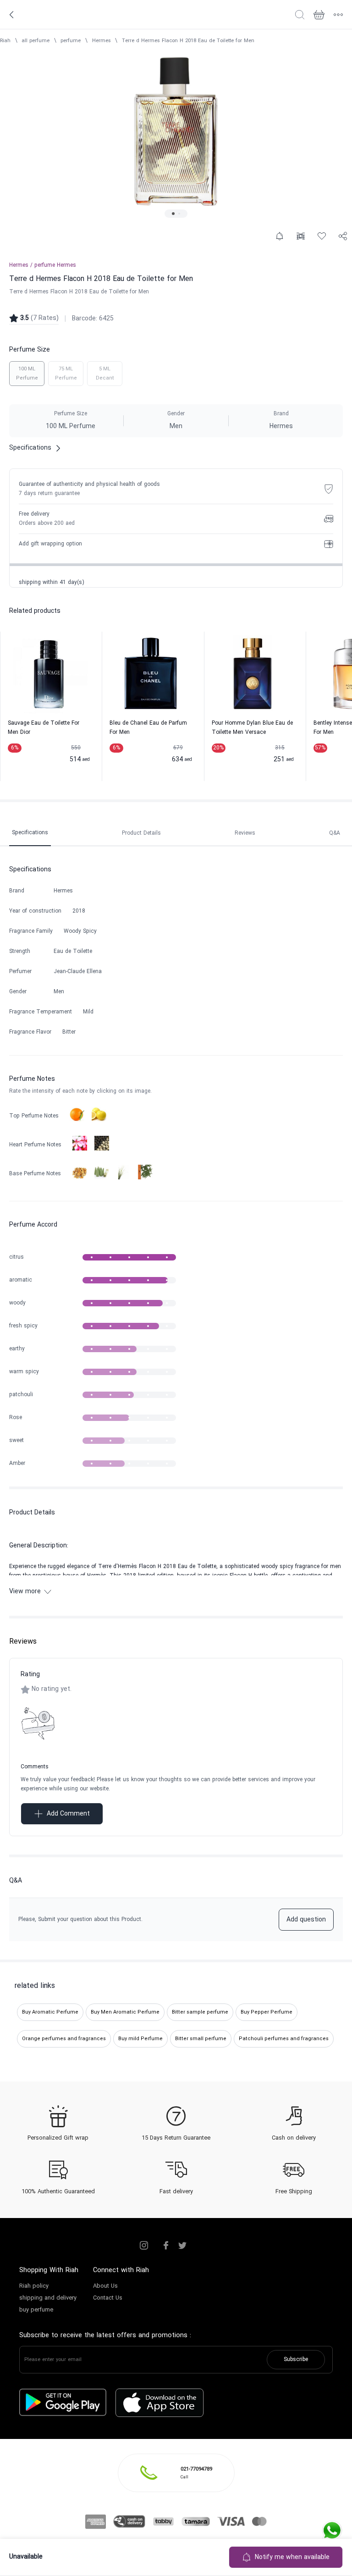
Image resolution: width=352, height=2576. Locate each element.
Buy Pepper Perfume (267, 2012)
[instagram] (144, 2246)
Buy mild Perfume (140, 2039)
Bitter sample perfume (200, 2012)
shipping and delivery (48, 2298)
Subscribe (296, 2360)
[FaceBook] (166, 2246)
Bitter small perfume (201, 2039)
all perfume (36, 41)
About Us (105, 2286)
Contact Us (108, 2298)
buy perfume (36, 2310)
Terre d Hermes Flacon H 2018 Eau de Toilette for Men (188, 41)
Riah (5, 41)
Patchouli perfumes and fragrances (284, 2039)
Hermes (102, 41)
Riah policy (34, 2286)
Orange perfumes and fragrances (64, 2039)
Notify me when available (292, 2557)
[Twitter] (182, 2246)
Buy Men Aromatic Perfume (125, 2012)
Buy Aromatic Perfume (50, 2012)
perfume (71, 41)
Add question (306, 1920)
